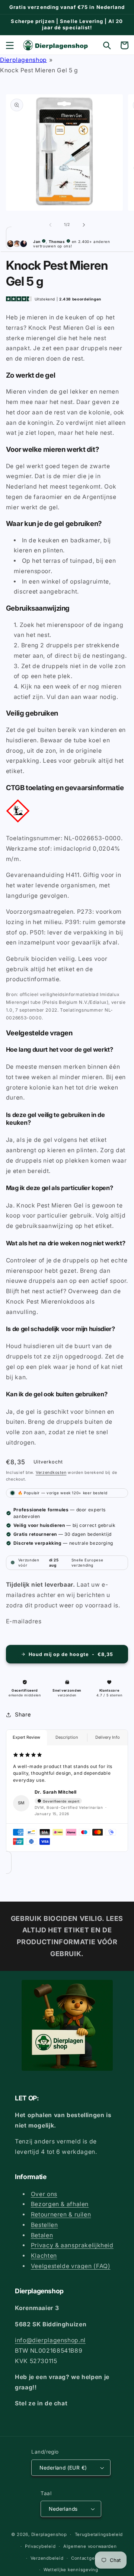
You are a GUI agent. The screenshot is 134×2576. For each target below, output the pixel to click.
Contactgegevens (91, 2558)
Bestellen (44, 2225)
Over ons (44, 2194)
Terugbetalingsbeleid (99, 2534)
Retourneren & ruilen (61, 2214)
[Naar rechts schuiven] (84, 225)
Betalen (42, 2235)
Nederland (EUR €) (63, 2468)
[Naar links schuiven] (50, 225)
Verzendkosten (51, 1473)
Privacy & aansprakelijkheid (72, 2245)
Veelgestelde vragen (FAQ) (71, 2266)
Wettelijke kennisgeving (71, 2570)
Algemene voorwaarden (90, 2546)
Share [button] (23, 1715)
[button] (10, 45)
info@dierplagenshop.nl (50, 2340)
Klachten (44, 2256)
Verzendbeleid (47, 2558)
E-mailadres (24, 1621)
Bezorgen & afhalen (60, 2204)
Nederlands (63, 2509)
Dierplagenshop (23, 60)
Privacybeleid (40, 2546)
